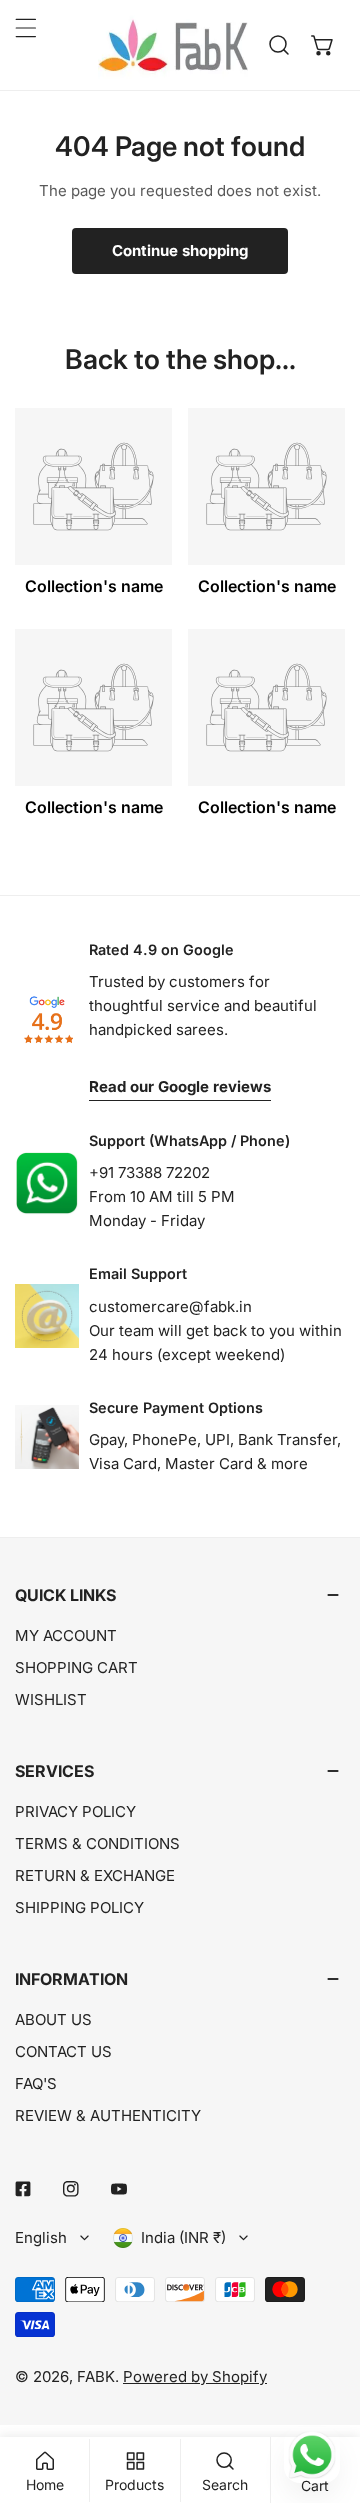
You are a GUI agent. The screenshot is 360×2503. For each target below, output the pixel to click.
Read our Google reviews (180, 1086)
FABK (96, 2376)
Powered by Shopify (195, 2376)
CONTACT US (63, 2051)
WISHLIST (51, 1699)
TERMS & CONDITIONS (97, 1843)
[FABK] (173, 45)
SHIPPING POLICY (79, 1907)
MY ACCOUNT (66, 1635)
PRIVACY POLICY (75, 1811)
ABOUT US (53, 2019)
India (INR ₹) (183, 2237)
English (41, 2237)
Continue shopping (180, 250)
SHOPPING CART (76, 1667)
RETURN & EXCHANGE (95, 1875)
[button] (323, 45)
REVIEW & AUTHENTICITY (108, 2115)
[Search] (279, 45)
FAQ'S (36, 2083)
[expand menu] (26, 28)
